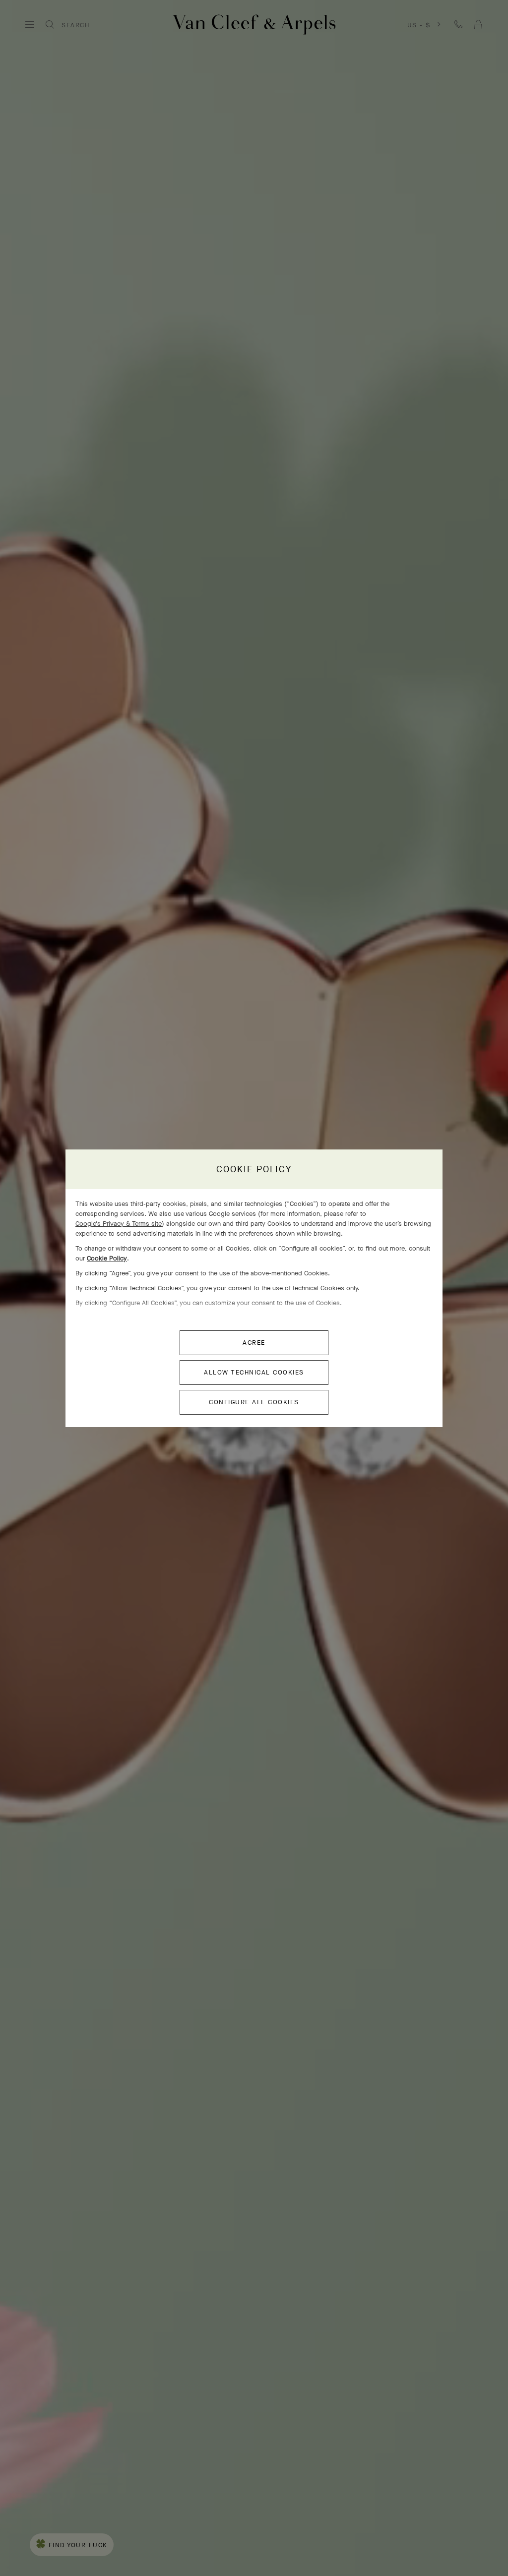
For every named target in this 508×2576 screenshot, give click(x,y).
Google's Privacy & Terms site (119, 1224)
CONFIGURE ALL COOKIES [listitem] (254, 1402)
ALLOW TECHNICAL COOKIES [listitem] (254, 1372)
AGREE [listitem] (254, 1343)
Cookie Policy (107, 1258)
